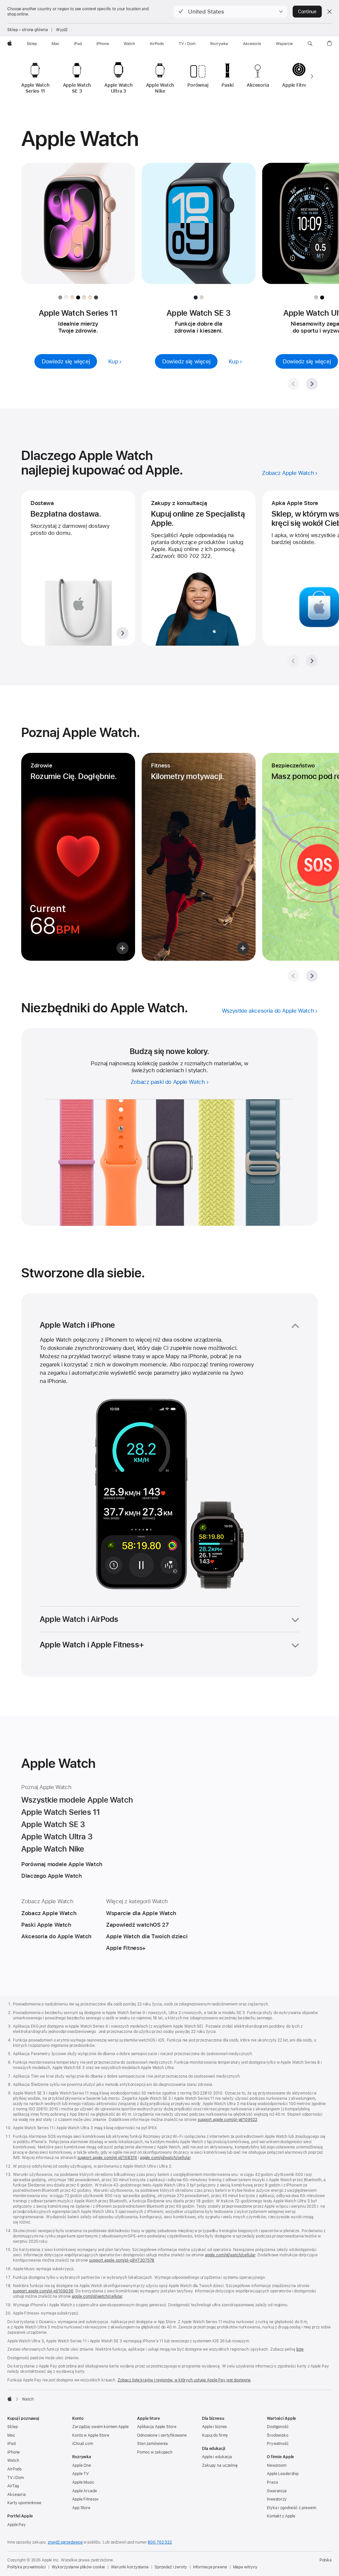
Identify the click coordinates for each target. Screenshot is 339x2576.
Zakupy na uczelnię (220, 2465)
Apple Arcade (85, 2491)
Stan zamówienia (152, 2444)
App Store (81, 2508)
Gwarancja (277, 2491)
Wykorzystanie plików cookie (78, 2567)
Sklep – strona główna (27, 30)
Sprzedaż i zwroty (171, 2567)
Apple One (82, 2465)
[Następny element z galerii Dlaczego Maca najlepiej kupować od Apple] (312, 661)
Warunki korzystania (130, 2567)
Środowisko (278, 2435)
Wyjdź (62, 30)
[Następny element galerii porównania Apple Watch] (312, 384)
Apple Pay (17, 2525)
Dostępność (278, 2427)
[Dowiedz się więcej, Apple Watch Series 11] (78, 229)
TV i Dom (16, 2478)
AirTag (13, 2486)
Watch (13, 2461)
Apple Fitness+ (86, 2499)
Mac (11, 2435)
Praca (272, 2482)
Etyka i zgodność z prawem (291, 2508)
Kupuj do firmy (215, 2435)
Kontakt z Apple (281, 2516)
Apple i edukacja (217, 2457)
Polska (326, 2560)
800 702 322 (160, 2542)
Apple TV (80, 2474)
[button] (231, 12)
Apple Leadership (283, 2474)
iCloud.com (83, 2444)
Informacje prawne (210, 2567)
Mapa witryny (245, 2567)
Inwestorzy (277, 2499)
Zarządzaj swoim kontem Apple (100, 2427)
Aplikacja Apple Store (157, 2427)
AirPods (14, 2469)
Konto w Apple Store (91, 2435)
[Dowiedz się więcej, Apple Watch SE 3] (199, 229)
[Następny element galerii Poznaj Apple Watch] (312, 976)
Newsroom (277, 2465)
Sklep (12, 2427)
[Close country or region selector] (329, 12)
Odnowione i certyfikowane (162, 2435)
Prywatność (278, 2444)
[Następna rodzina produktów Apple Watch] (312, 76)
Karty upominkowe (24, 2503)
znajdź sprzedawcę (65, 2542)
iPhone (14, 2452)
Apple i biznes (214, 2427)
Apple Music (83, 2482)
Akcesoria (17, 2495)
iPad (11, 2444)
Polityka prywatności (26, 2567)
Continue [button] (307, 12)
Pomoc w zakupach (155, 2452)
